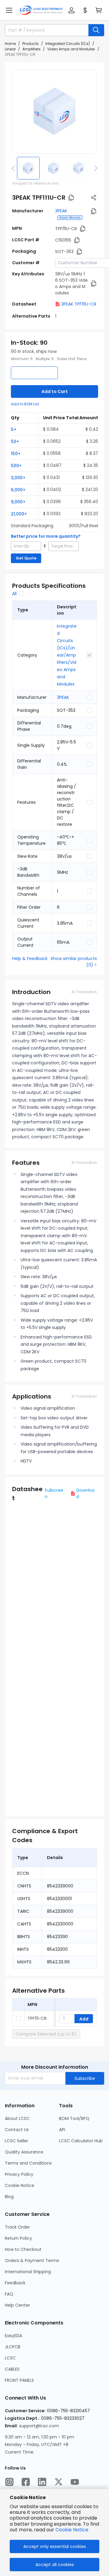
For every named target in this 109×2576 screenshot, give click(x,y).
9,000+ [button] (18, 502)
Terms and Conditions (28, 2163)
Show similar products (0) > (74, 962)
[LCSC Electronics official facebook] (26, 2482)
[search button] (96, 30)
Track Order (17, 2227)
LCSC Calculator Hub (81, 2141)
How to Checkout (23, 2249)
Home (10, 44)
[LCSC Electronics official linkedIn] (42, 2482)
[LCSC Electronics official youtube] (75, 2482)
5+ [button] (14, 429)
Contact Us (17, 2130)
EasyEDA (13, 2336)
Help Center (17, 2305)
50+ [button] (15, 442)
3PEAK (61, 211)
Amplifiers (31, 49)
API (62, 2130)
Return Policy (18, 2238)
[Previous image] (14, 168)
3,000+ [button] (18, 478)
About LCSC (17, 2118)
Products (31, 44)
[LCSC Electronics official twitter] (58, 2482)
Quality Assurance (24, 2152)
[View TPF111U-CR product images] (54, 112)
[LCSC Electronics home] (41, 10)
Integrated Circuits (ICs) (68, 44)
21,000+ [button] (19, 514)
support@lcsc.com (39, 2426)
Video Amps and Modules (71, 49)
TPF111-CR (37, 2018)
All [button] (14, 594)
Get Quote (26, 558)
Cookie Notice (20, 2185)
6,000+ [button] (18, 490)
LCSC (10, 2358)
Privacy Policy (19, 2174)
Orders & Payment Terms (32, 2261)
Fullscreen (54, 1493)
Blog (9, 2197)
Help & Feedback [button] (30, 958)
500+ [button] (16, 466)
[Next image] (95, 168)
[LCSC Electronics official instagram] (9, 2482)
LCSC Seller (17, 2141)
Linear (10, 49)
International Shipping (28, 2272)
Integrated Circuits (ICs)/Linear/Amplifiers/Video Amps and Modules (67, 655)
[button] (9, 10)
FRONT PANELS (19, 2380)
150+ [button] (16, 454)
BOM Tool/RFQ (74, 2118)
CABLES (12, 2369)
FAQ (9, 2294)
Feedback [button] (15, 2283)
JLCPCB (13, 2347)
